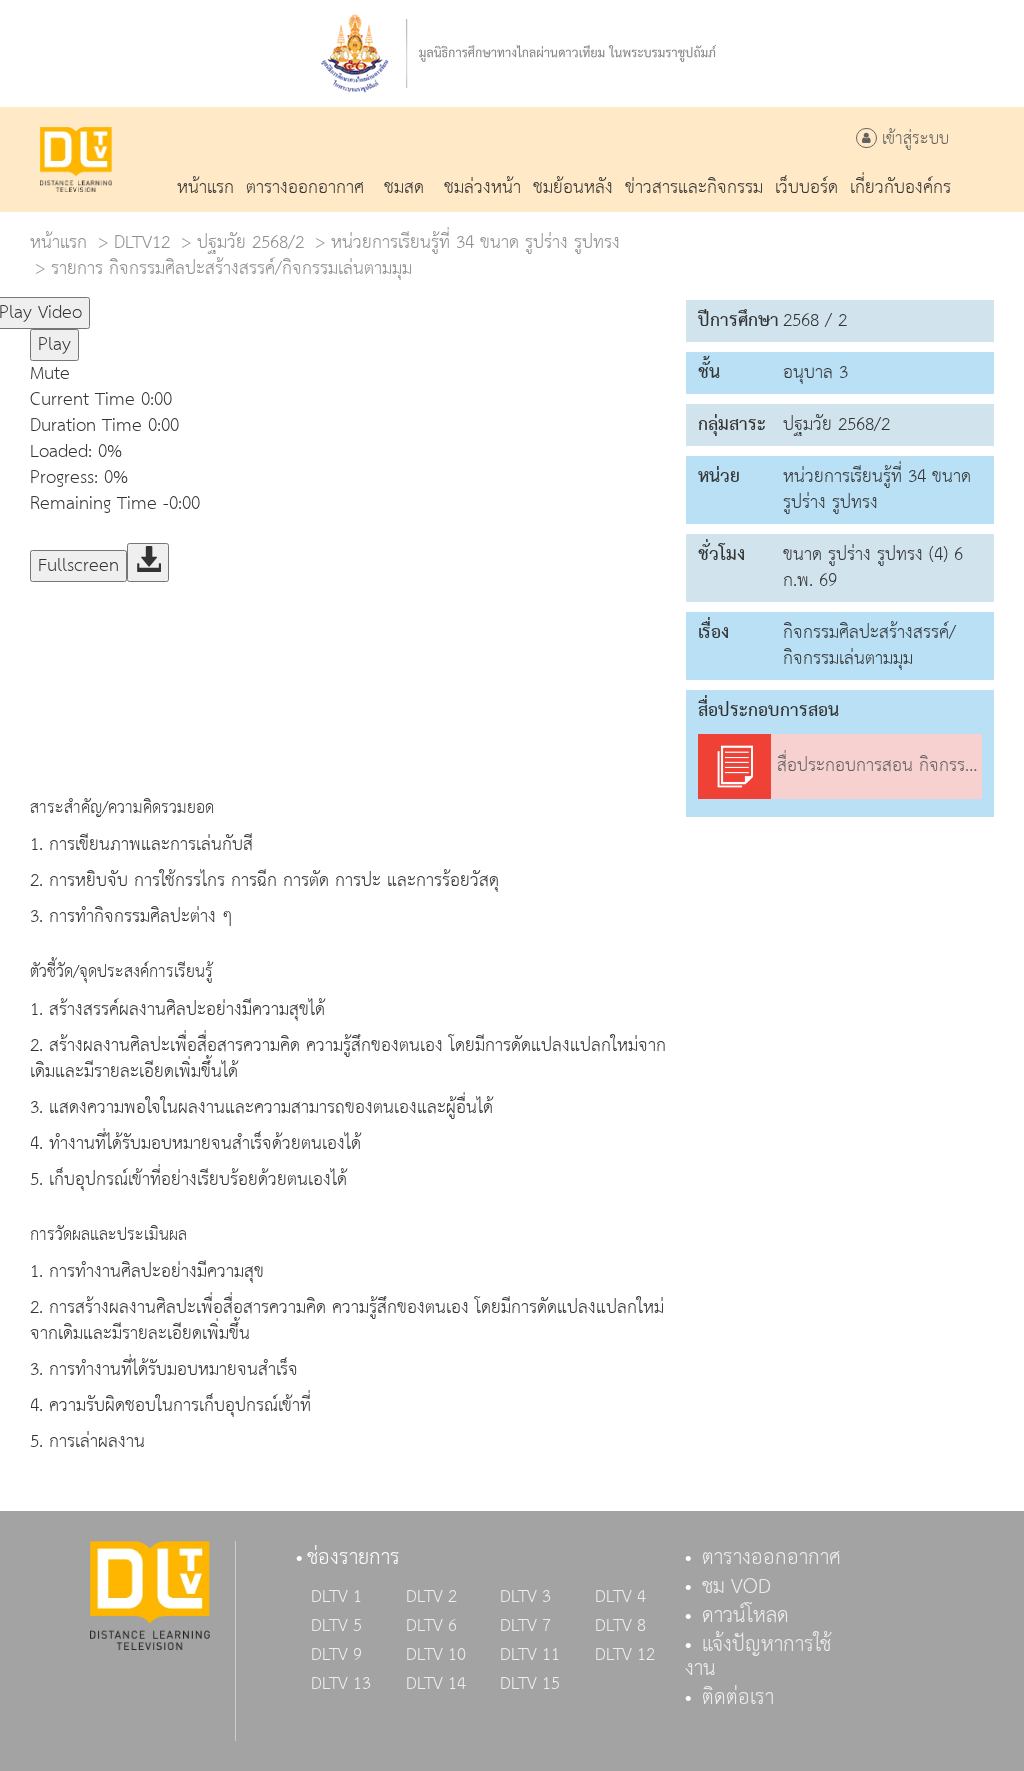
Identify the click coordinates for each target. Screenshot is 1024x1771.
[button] (430, 374)
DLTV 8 (620, 1626)
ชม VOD (736, 1587)
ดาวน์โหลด (745, 1616)
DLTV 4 (620, 1597)
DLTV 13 (341, 1684)
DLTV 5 (336, 1626)
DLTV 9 (336, 1655)
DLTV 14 (436, 1684)
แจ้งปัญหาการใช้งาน (758, 1657)
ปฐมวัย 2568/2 (250, 242)
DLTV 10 (436, 1655)
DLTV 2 (431, 1597)
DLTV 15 (530, 1684)
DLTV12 (142, 242)
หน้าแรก (58, 242)
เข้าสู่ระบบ (913, 139)
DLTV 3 (525, 1597)
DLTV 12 (625, 1655)
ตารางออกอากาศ (771, 1558)
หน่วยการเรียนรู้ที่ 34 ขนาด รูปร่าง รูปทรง (475, 242)
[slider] (189, 304)
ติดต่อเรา (738, 1698)
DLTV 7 (525, 1626)
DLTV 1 (336, 1597)
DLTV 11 (530, 1655)
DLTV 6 (431, 1626)
